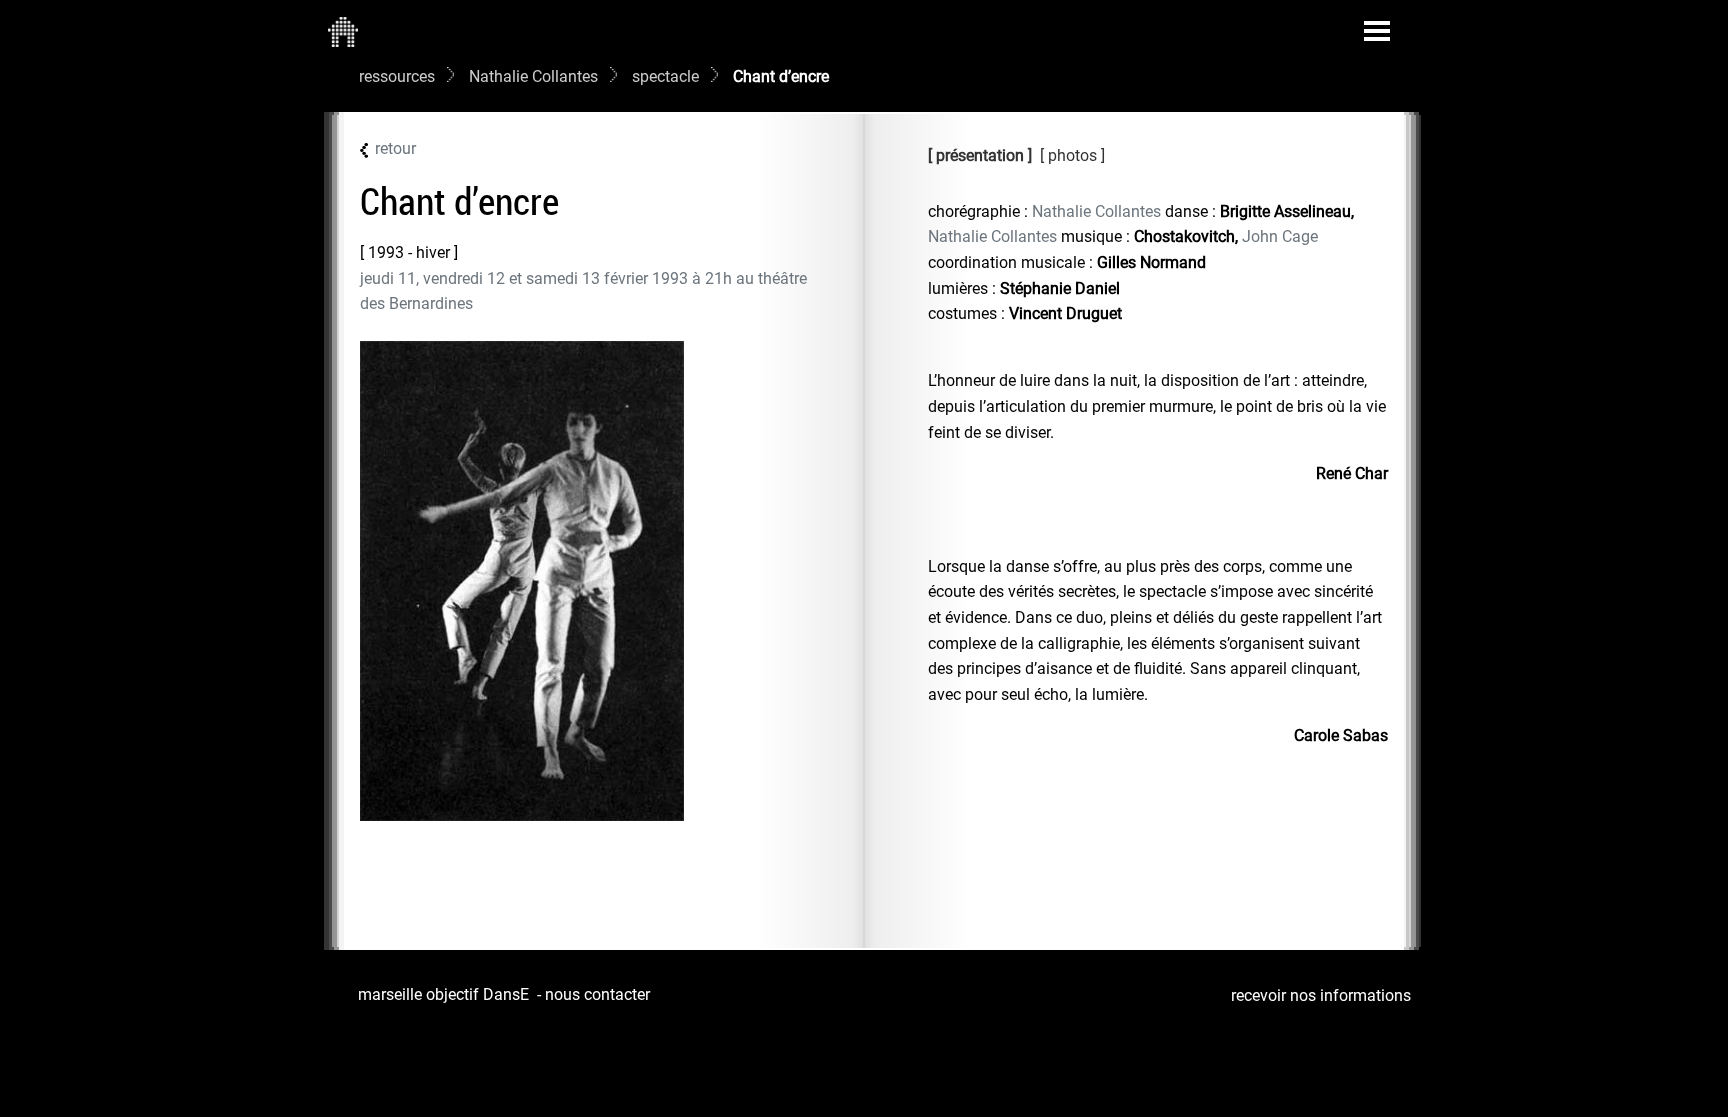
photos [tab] (1074, 155)
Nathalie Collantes (533, 76)
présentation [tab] (980, 155)
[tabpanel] (1158, 474)
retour (395, 148)
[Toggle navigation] (1377, 31)
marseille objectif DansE (443, 994)
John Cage (1280, 236)
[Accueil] (343, 31)
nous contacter (597, 994)
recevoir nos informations (1321, 995)
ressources (397, 76)
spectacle (665, 76)
